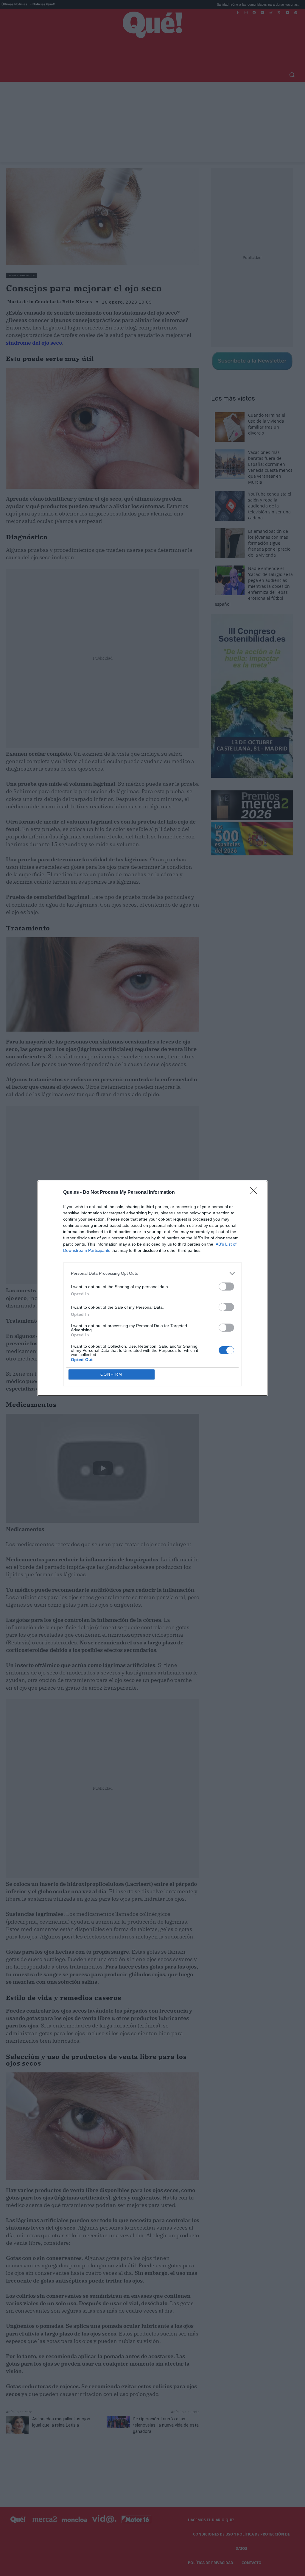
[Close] (256, 1193)
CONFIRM (111, 1374)
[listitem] (152, 1273)
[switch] (226, 1287)
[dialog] (152, 1288)
